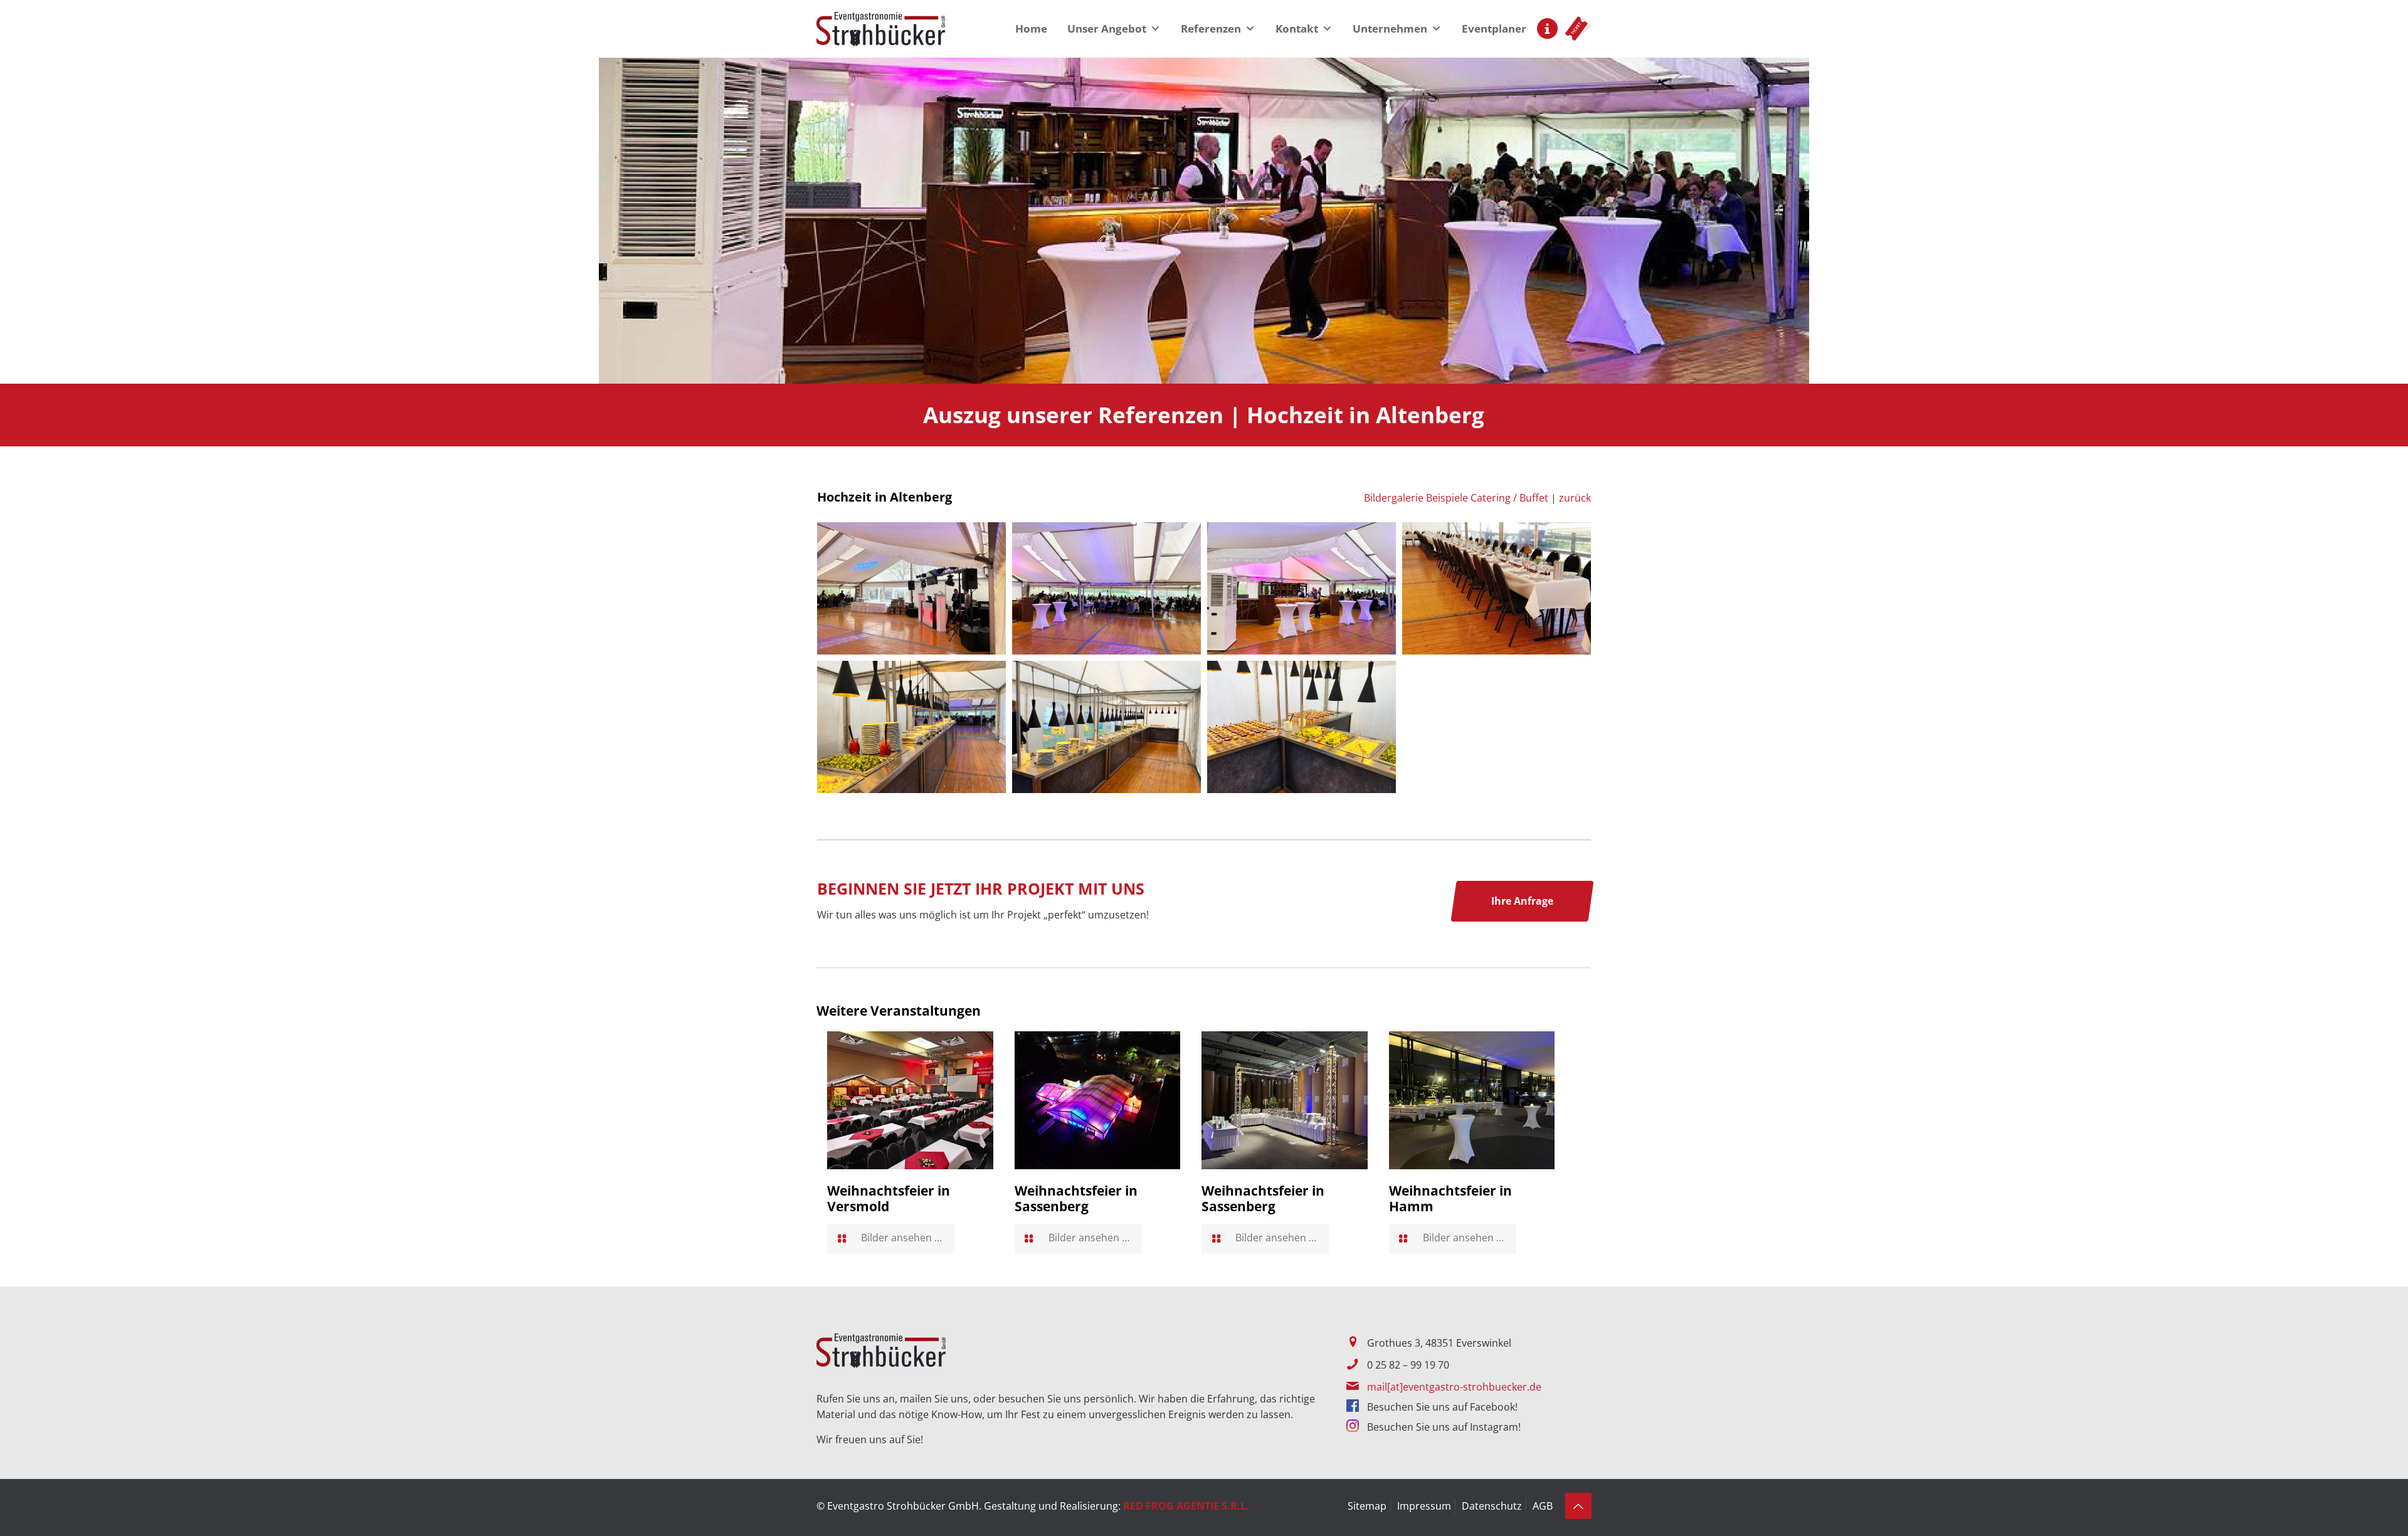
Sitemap (1367, 1506)
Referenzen (1211, 29)
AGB (1543, 1506)
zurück (1575, 498)
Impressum (1424, 1506)
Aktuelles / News (1547, 29)
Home (1031, 29)
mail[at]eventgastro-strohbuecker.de (1454, 1387)
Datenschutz (1492, 1506)
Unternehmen (1390, 29)
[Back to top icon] (1578, 1506)
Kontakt (1297, 29)
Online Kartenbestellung (1578, 28)
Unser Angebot (1107, 29)
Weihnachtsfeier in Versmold (889, 1198)
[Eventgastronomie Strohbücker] (881, 29)
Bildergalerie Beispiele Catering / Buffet (1456, 498)
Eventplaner (1494, 29)
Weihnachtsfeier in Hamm (1450, 1198)
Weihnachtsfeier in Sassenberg (1076, 1198)
